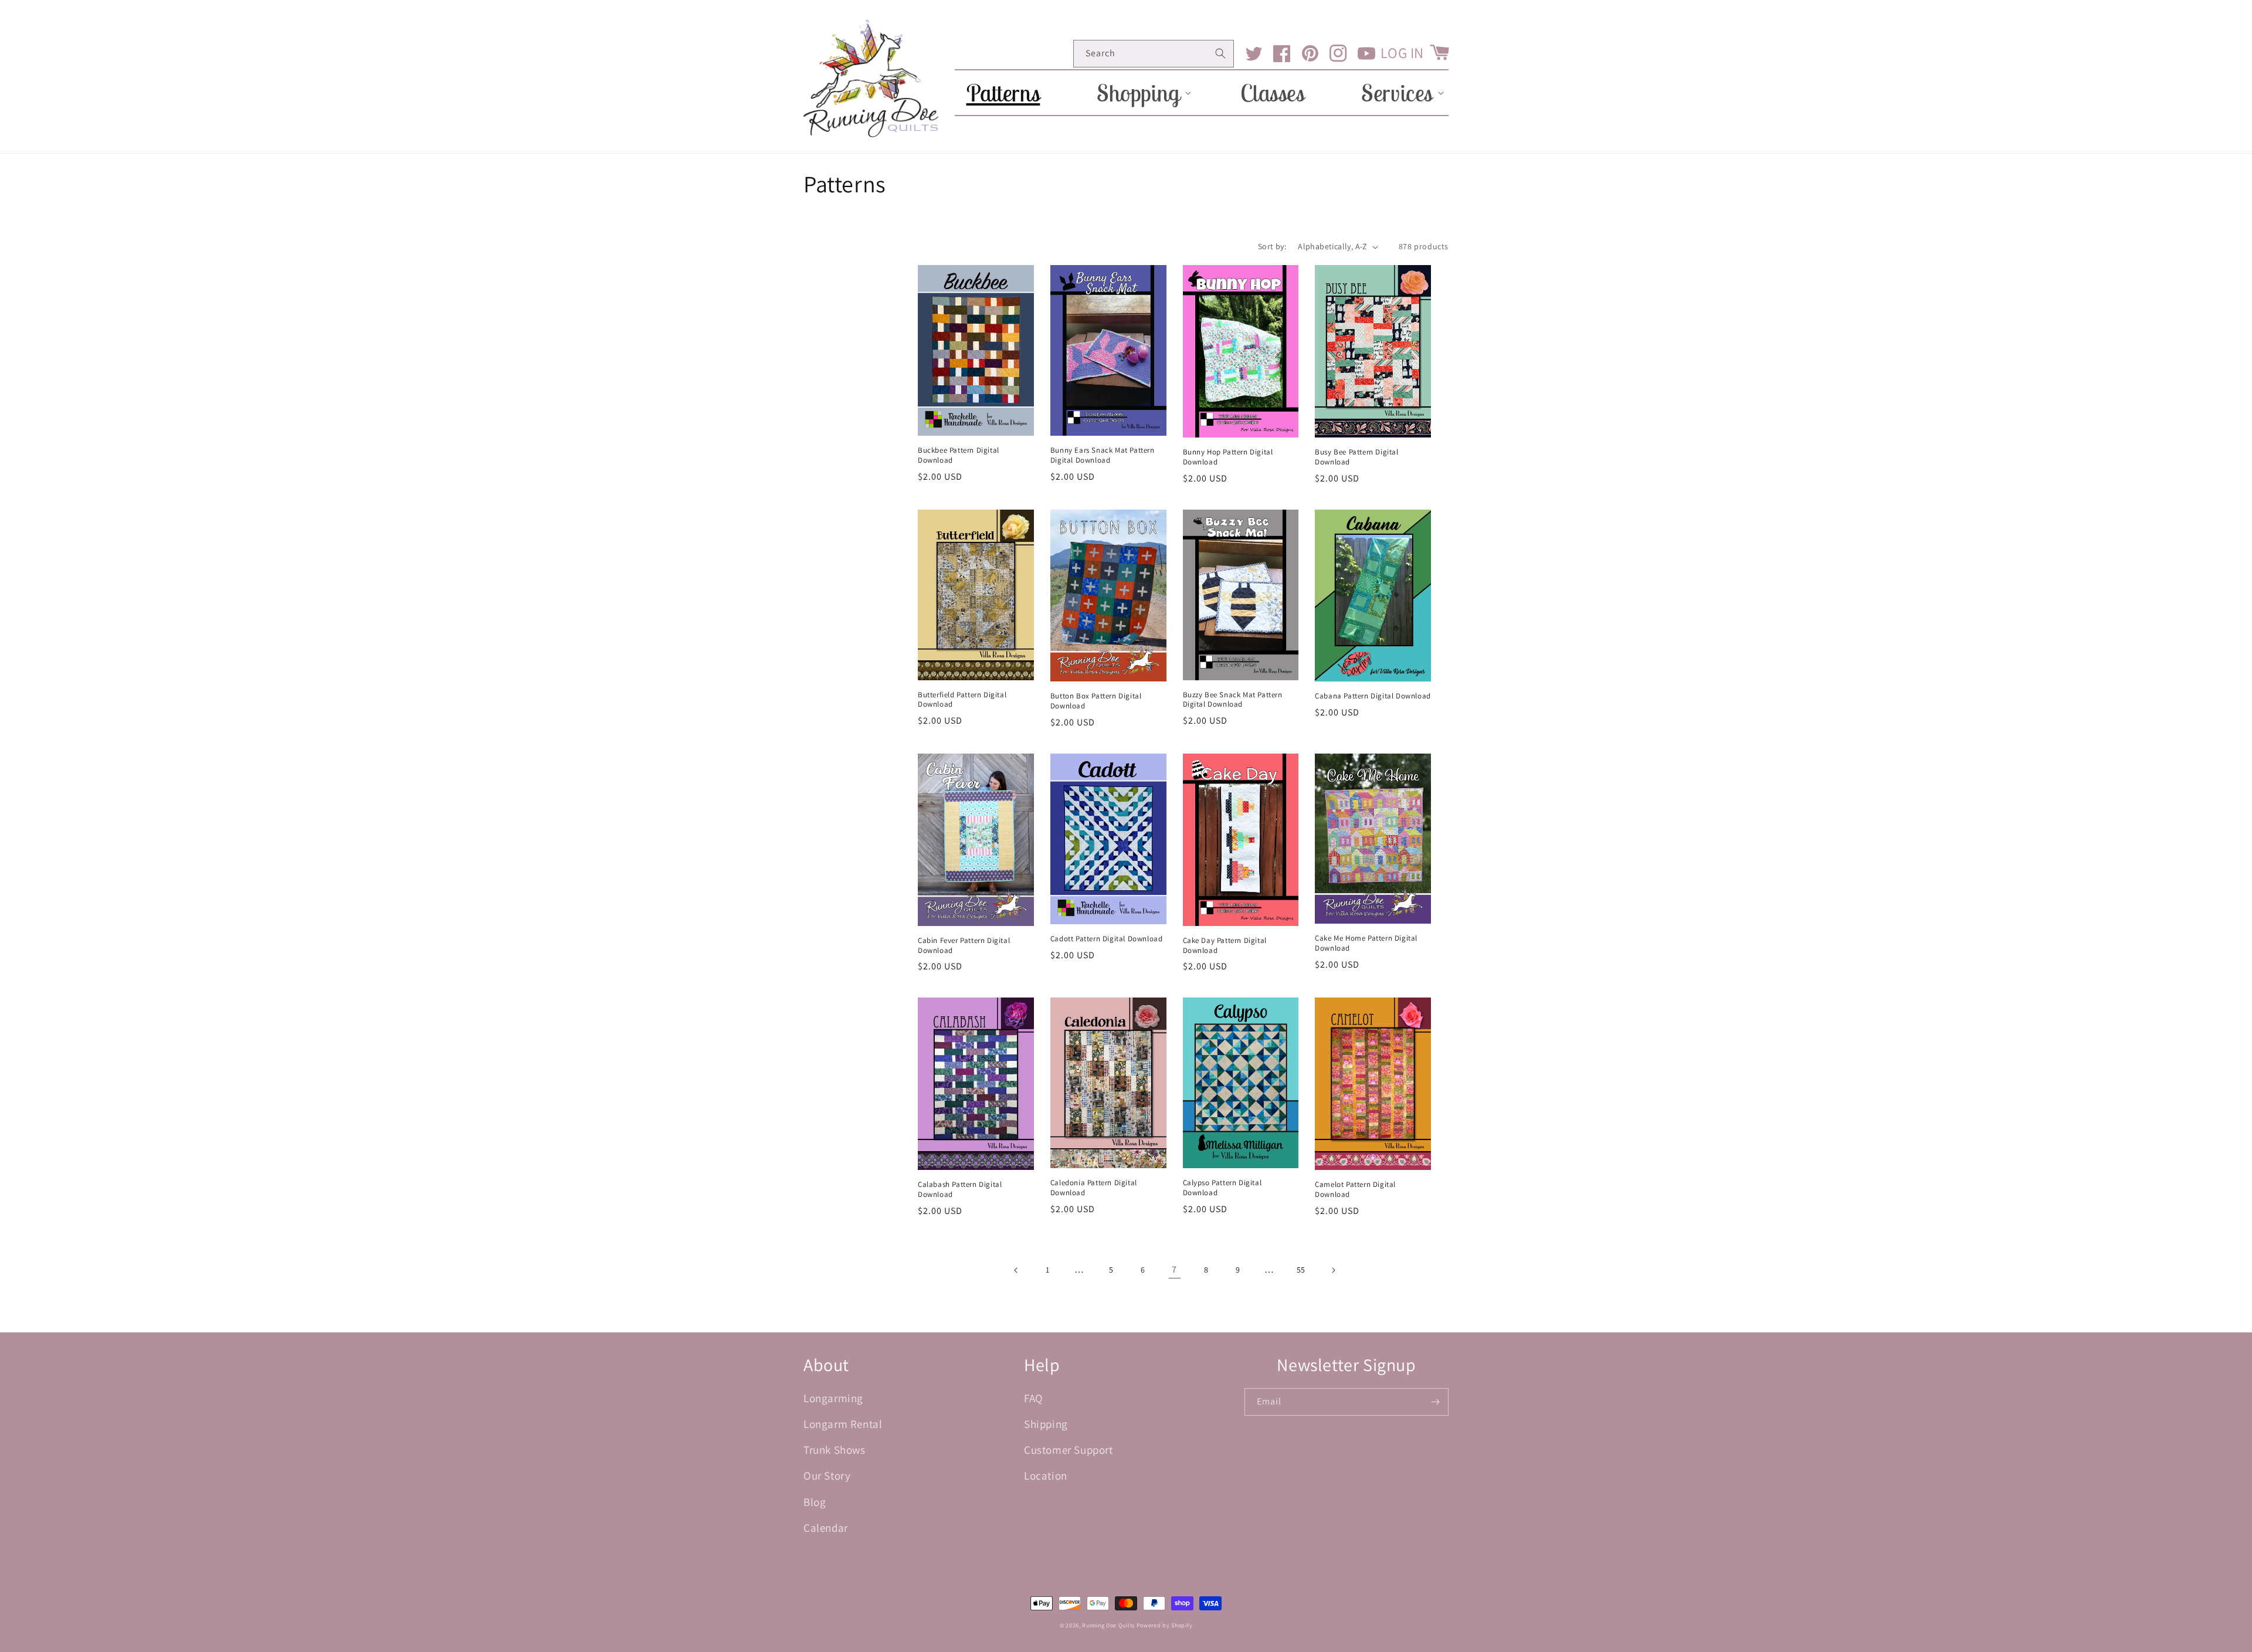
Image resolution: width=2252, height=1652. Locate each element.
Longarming (833, 1398)
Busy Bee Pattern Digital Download (1356, 457)
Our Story (827, 1475)
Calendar (826, 1528)
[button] (1140, 93)
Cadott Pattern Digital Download (1107, 939)
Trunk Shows (835, 1450)
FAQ (1034, 1398)
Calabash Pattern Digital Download (960, 1190)
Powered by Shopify (1165, 1625)
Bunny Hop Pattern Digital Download (1228, 457)
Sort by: (1272, 246)
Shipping (1046, 1424)
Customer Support (1069, 1450)
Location (1046, 1475)
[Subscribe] (1435, 1402)
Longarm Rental (843, 1424)
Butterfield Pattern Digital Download (962, 700)
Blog (815, 1502)
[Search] (1220, 53)
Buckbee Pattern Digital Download (959, 455)
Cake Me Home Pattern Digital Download (1366, 943)
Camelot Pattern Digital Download (1355, 1190)
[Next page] (1333, 1270)
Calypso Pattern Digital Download (1222, 1188)
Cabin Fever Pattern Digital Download (964, 946)
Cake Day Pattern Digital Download (1225, 946)
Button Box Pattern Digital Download (1096, 701)
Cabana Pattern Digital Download (1373, 696)
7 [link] (1174, 1269)
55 (1301, 1270)
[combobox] (1154, 54)
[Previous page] (1016, 1270)
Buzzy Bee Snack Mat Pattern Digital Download (1233, 700)
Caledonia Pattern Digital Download (1094, 1188)
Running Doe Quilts (1108, 1625)
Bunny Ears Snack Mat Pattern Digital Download (1103, 455)
